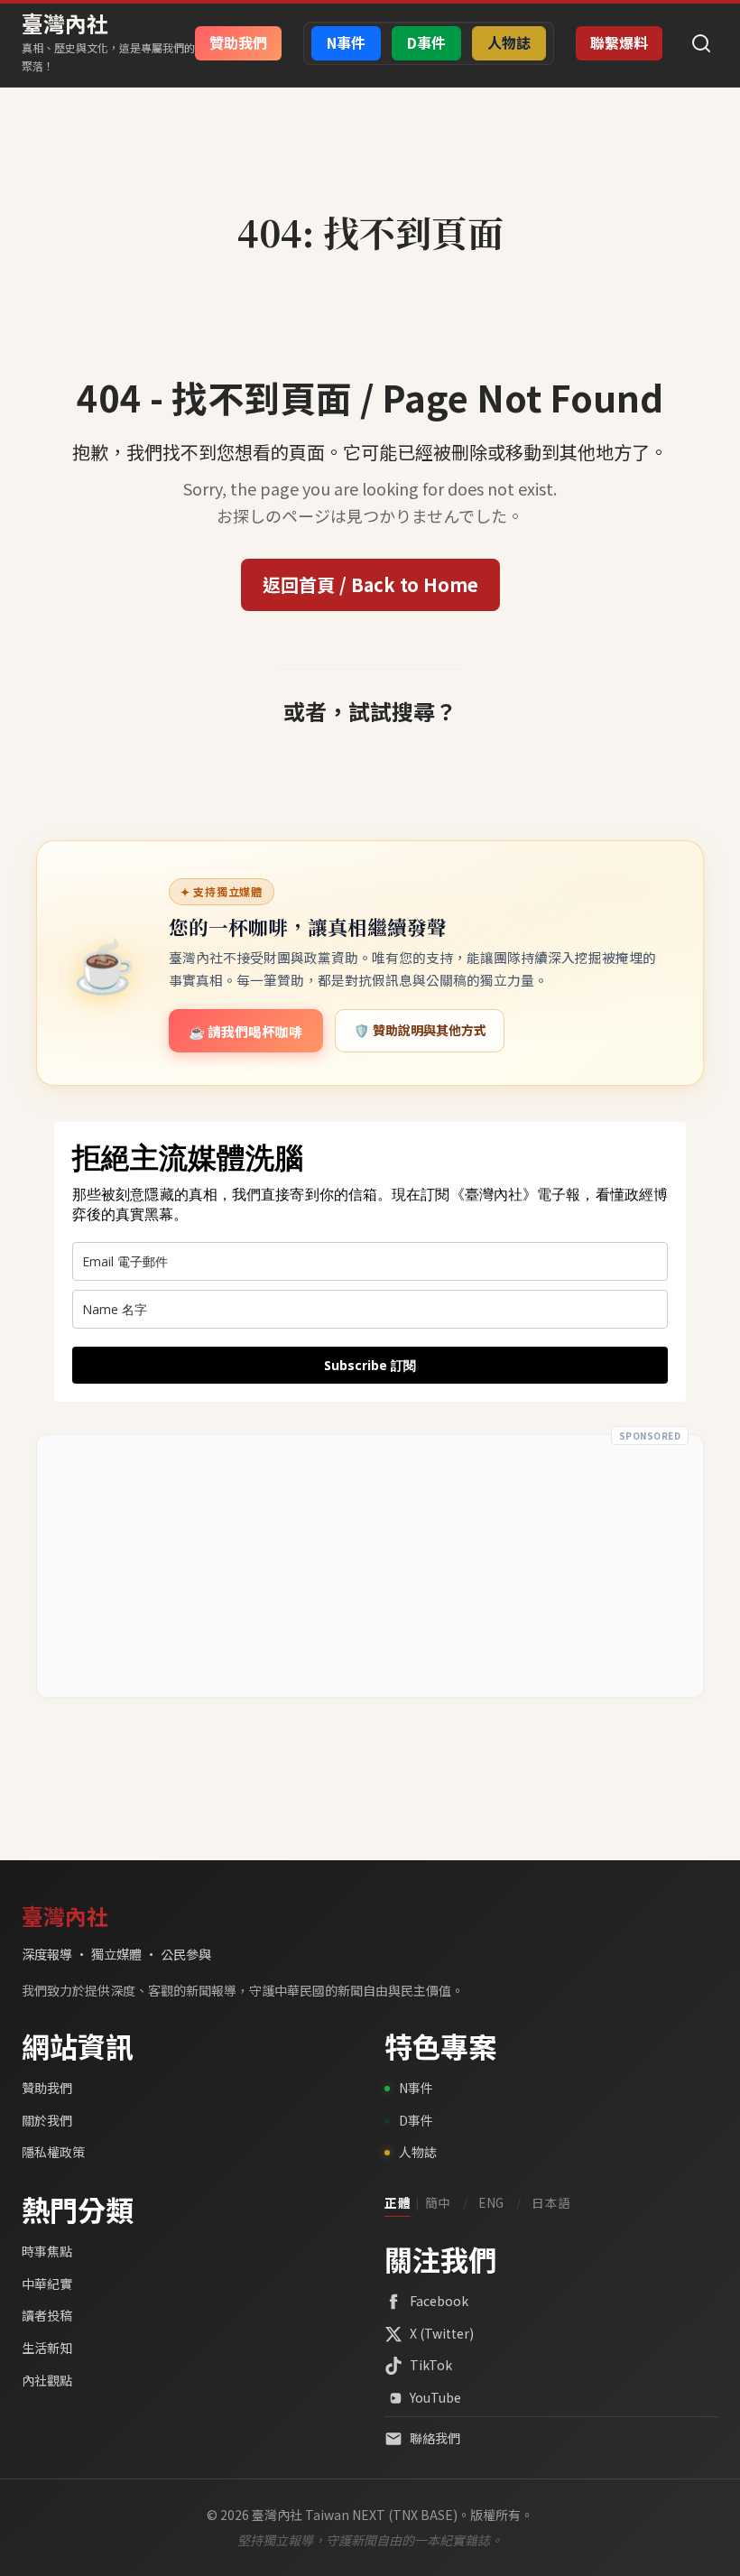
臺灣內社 (65, 23)
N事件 (416, 2088)
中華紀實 (47, 2284)
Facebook (439, 2301)
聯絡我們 (435, 2438)
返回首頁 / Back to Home (370, 584)
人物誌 (418, 2152)
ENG (491, 2202)
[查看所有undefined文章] (370, 192)
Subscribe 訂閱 (370, 1365)
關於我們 (47, 2120)
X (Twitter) (442, 2333)
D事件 (416, 2120)
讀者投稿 (47, 2315)
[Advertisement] (370, 1566)
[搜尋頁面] (701, 43)
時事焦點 (47, 2251)
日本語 (551, 2202)
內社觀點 (47, 2380)
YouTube (435, 2397)
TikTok (431, 2365)
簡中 (438, 2202)
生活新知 (47, 2348)
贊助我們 (47, 2088)
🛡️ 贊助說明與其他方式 (420, 1030)
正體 (398, 2202)
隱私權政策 (53, 2152)
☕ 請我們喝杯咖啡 (245, 1031)
